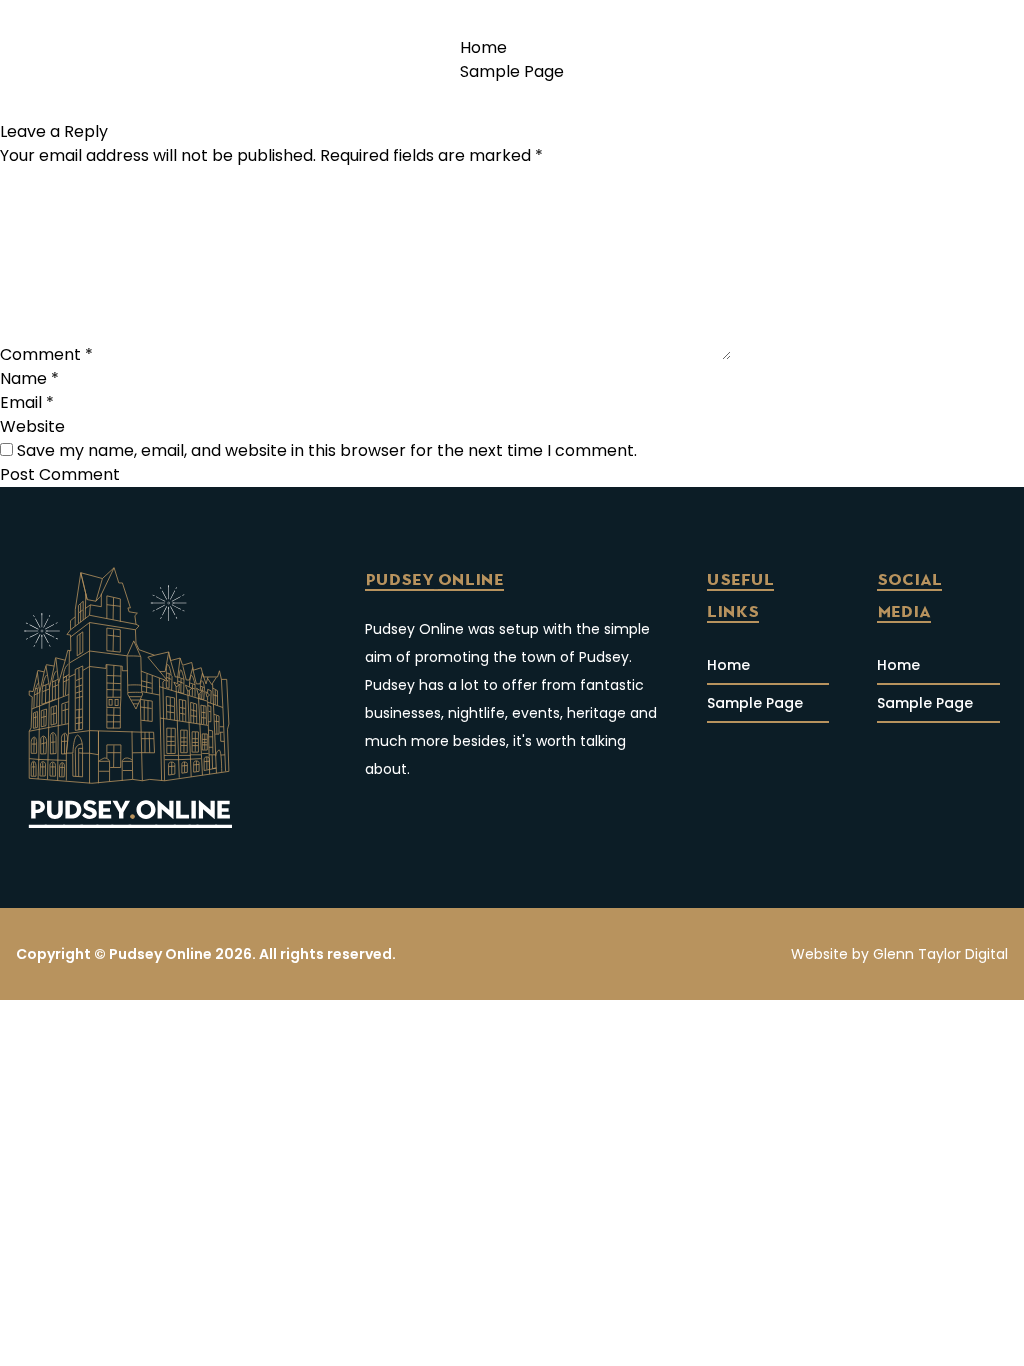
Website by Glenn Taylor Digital (899, 954)
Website (32, 426)
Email (27, 402)
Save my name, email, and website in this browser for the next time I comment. (327, 450)
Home (483, 47)
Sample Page (512, 71)
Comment (46, 354)
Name (29, 378)
